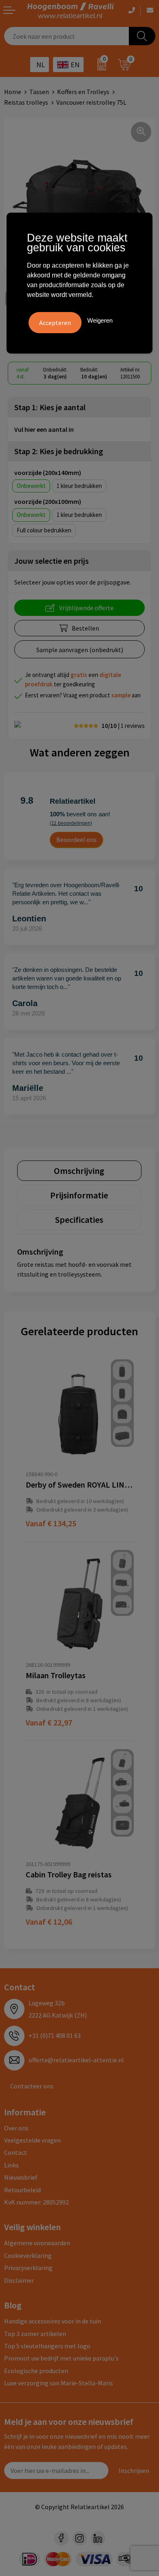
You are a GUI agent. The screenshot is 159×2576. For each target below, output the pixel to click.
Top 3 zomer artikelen (35, 2334)
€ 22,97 (49, 1722)
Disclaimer (19, 2280)
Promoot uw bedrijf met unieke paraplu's (61, 2358)
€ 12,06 (49, 1922)
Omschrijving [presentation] (79, 1171)
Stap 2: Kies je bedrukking (59, 451)
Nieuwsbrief (21, 2177)
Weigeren (100, 320)
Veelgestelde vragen (32, 2140)
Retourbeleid (22, 2190)
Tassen (39, 92)
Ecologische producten (36, 2371)
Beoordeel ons (76, 840)
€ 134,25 (51, 1523)
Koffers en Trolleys (83, 92)
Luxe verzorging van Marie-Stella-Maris (59, 2383)
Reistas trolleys (26, 102)
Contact (15, 2152)
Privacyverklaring (28, 2268)
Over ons (16, 2128)
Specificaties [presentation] (79, 1220)
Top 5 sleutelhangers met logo (47, 2346)
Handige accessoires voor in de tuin (53, 2321)
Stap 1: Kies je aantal (50, 407)
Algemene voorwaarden (37, 2243)
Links (11, 2165)
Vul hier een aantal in (44, 429)
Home (13, 92)
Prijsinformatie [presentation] (79, 1195)
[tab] (79, 1171)
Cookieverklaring (28, 2255)
